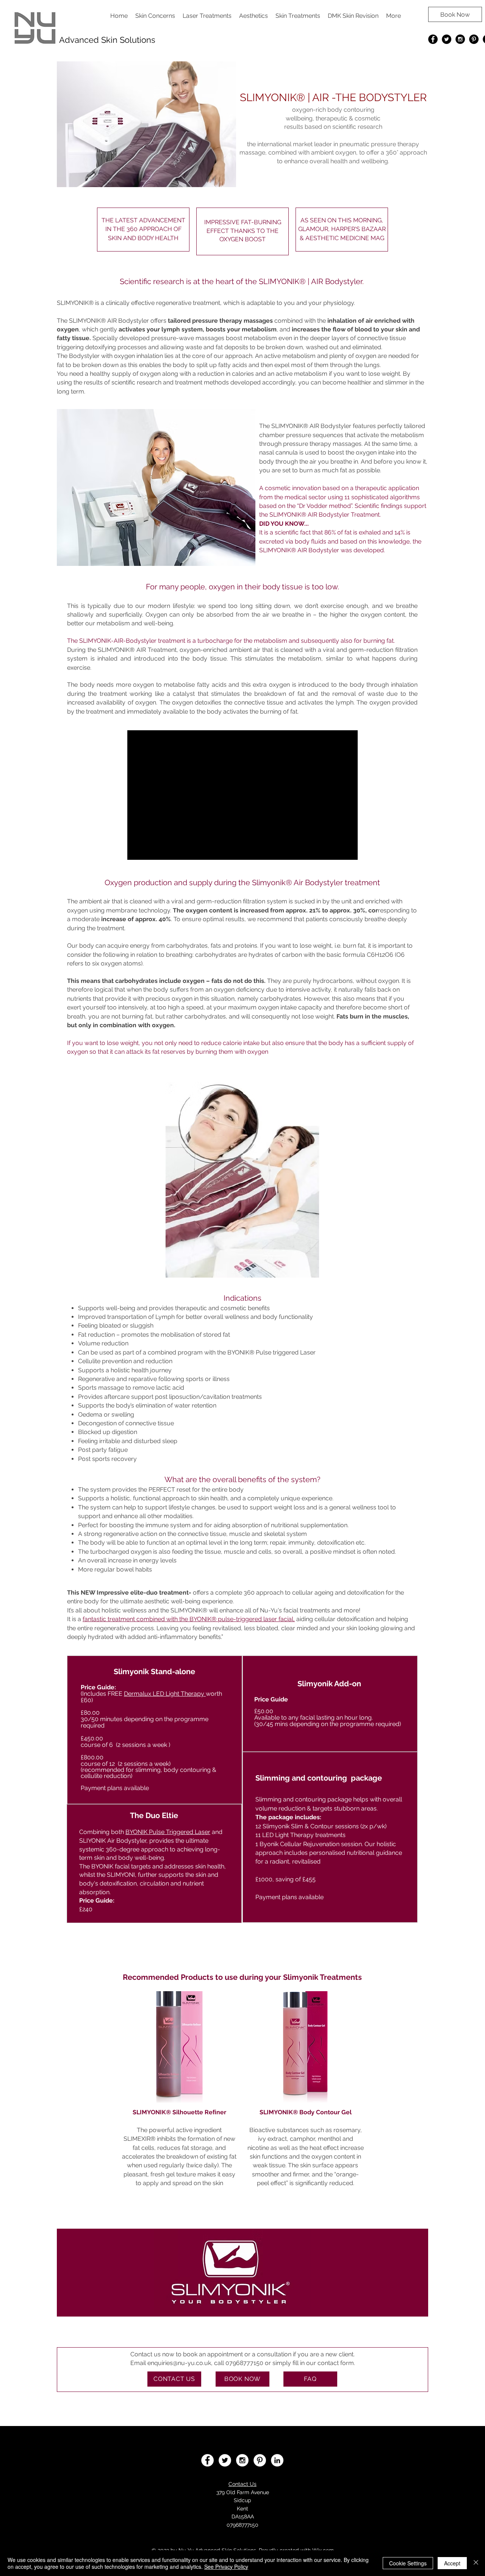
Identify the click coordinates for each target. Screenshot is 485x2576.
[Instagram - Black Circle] (460, 39)
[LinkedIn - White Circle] (277, 2460)
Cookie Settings (408, 2563)
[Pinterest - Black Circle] (474, 39)
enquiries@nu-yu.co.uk (179, 2363)
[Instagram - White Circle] (242, 2460)
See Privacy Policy (226, 2567)
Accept (452, 2563)
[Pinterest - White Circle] (260, 2460)
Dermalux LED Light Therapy (165, 1694)
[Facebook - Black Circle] (433, 39)
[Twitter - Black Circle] (447, 39)
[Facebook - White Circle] (207, 2460)
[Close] (476, 2563)
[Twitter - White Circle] (225, 2460)
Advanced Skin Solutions (107, 40)
